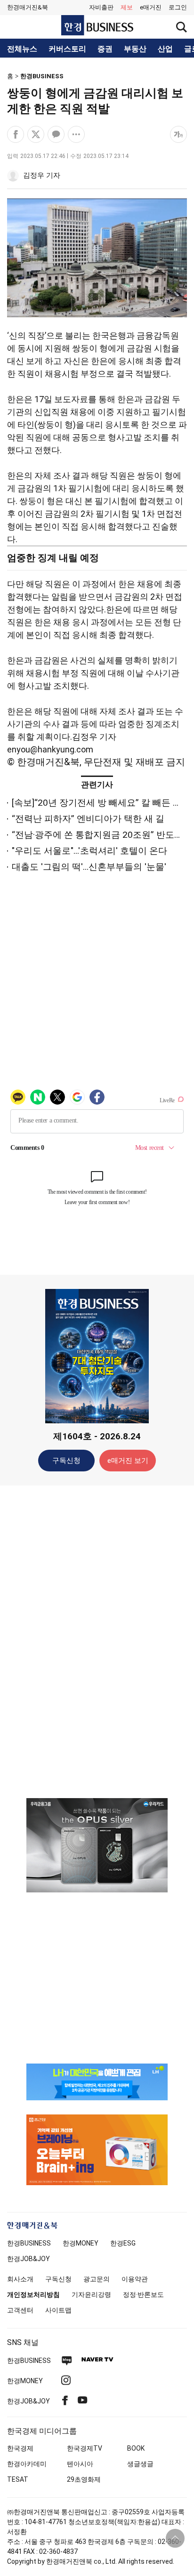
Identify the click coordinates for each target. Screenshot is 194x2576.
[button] (178, 8)
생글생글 (140, 2464)
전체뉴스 (22, 49)
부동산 (135, 49)
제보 (127, 7)
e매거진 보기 (128, 1461)
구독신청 (66, 1461)
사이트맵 (58, 2310)
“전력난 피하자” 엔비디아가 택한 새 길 (88, 819)
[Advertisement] (97, 1641)
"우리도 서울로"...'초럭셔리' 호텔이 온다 (89, 851)
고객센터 (20, 2310)
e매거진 (151, 7)
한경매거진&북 (28, 7)
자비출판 (101, 7)
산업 (165, 49)
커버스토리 (67, 49)
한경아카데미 (27, 2464)
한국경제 (20, 2448)
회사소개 (20, 2279)
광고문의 (97, 2279)
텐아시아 (80, 2464)
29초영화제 (84, 2479)
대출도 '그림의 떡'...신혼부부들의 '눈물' (89, 867)
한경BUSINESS (42, 76)
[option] (97, 1845)
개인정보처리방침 (33, 2295)
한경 (29, 2243)
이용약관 (135, 2279)
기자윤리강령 (91, 2295)
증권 (105, 49)
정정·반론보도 (143, 2295)
